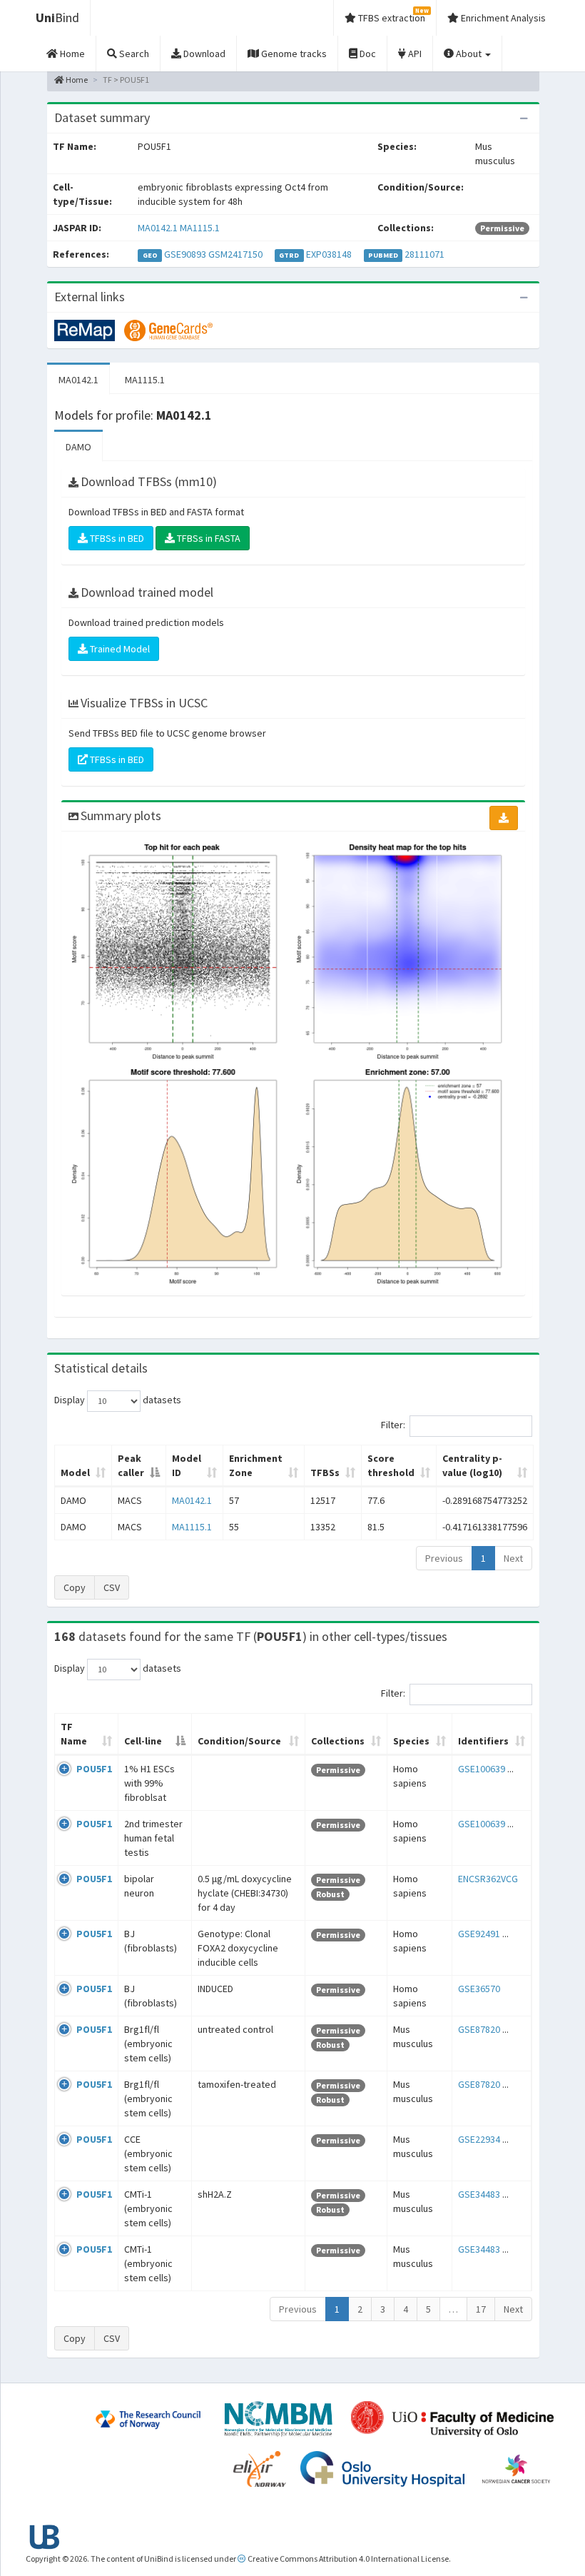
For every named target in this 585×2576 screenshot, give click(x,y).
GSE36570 (479, 1989)
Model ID (187, 1465)
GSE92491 (479, 1934)
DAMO (78, 447)
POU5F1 (94, 1769)
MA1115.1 (200, 228)
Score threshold (391, 1465)
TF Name (74, 1734)
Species (411, 1741)
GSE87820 (479, 2029)
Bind (57, 17)
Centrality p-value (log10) (472, 1465)
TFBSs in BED (116, 538)
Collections (338, 1741)
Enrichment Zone (256, 1465)
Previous (444, 1558)
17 (481, 2309)
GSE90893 (185, 254)
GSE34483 (479, 2194)
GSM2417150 (235, 254)
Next (513, 1558)
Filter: (393, 1425)
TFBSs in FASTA (208, 538)
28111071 (424, 254)
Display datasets (118, 1400)
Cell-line (143, 1741)
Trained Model (119, 649)
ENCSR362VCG (488, 1879)
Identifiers (483, 1741)
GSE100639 (482, 1769)
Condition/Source (239, 1741)
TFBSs (325, 1473)
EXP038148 (329, 254)
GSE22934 (479, 2139)
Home (76, 80)
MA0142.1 (158, 228)
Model (75, 1473)
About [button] (469, 54)
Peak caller (131, 1465)
